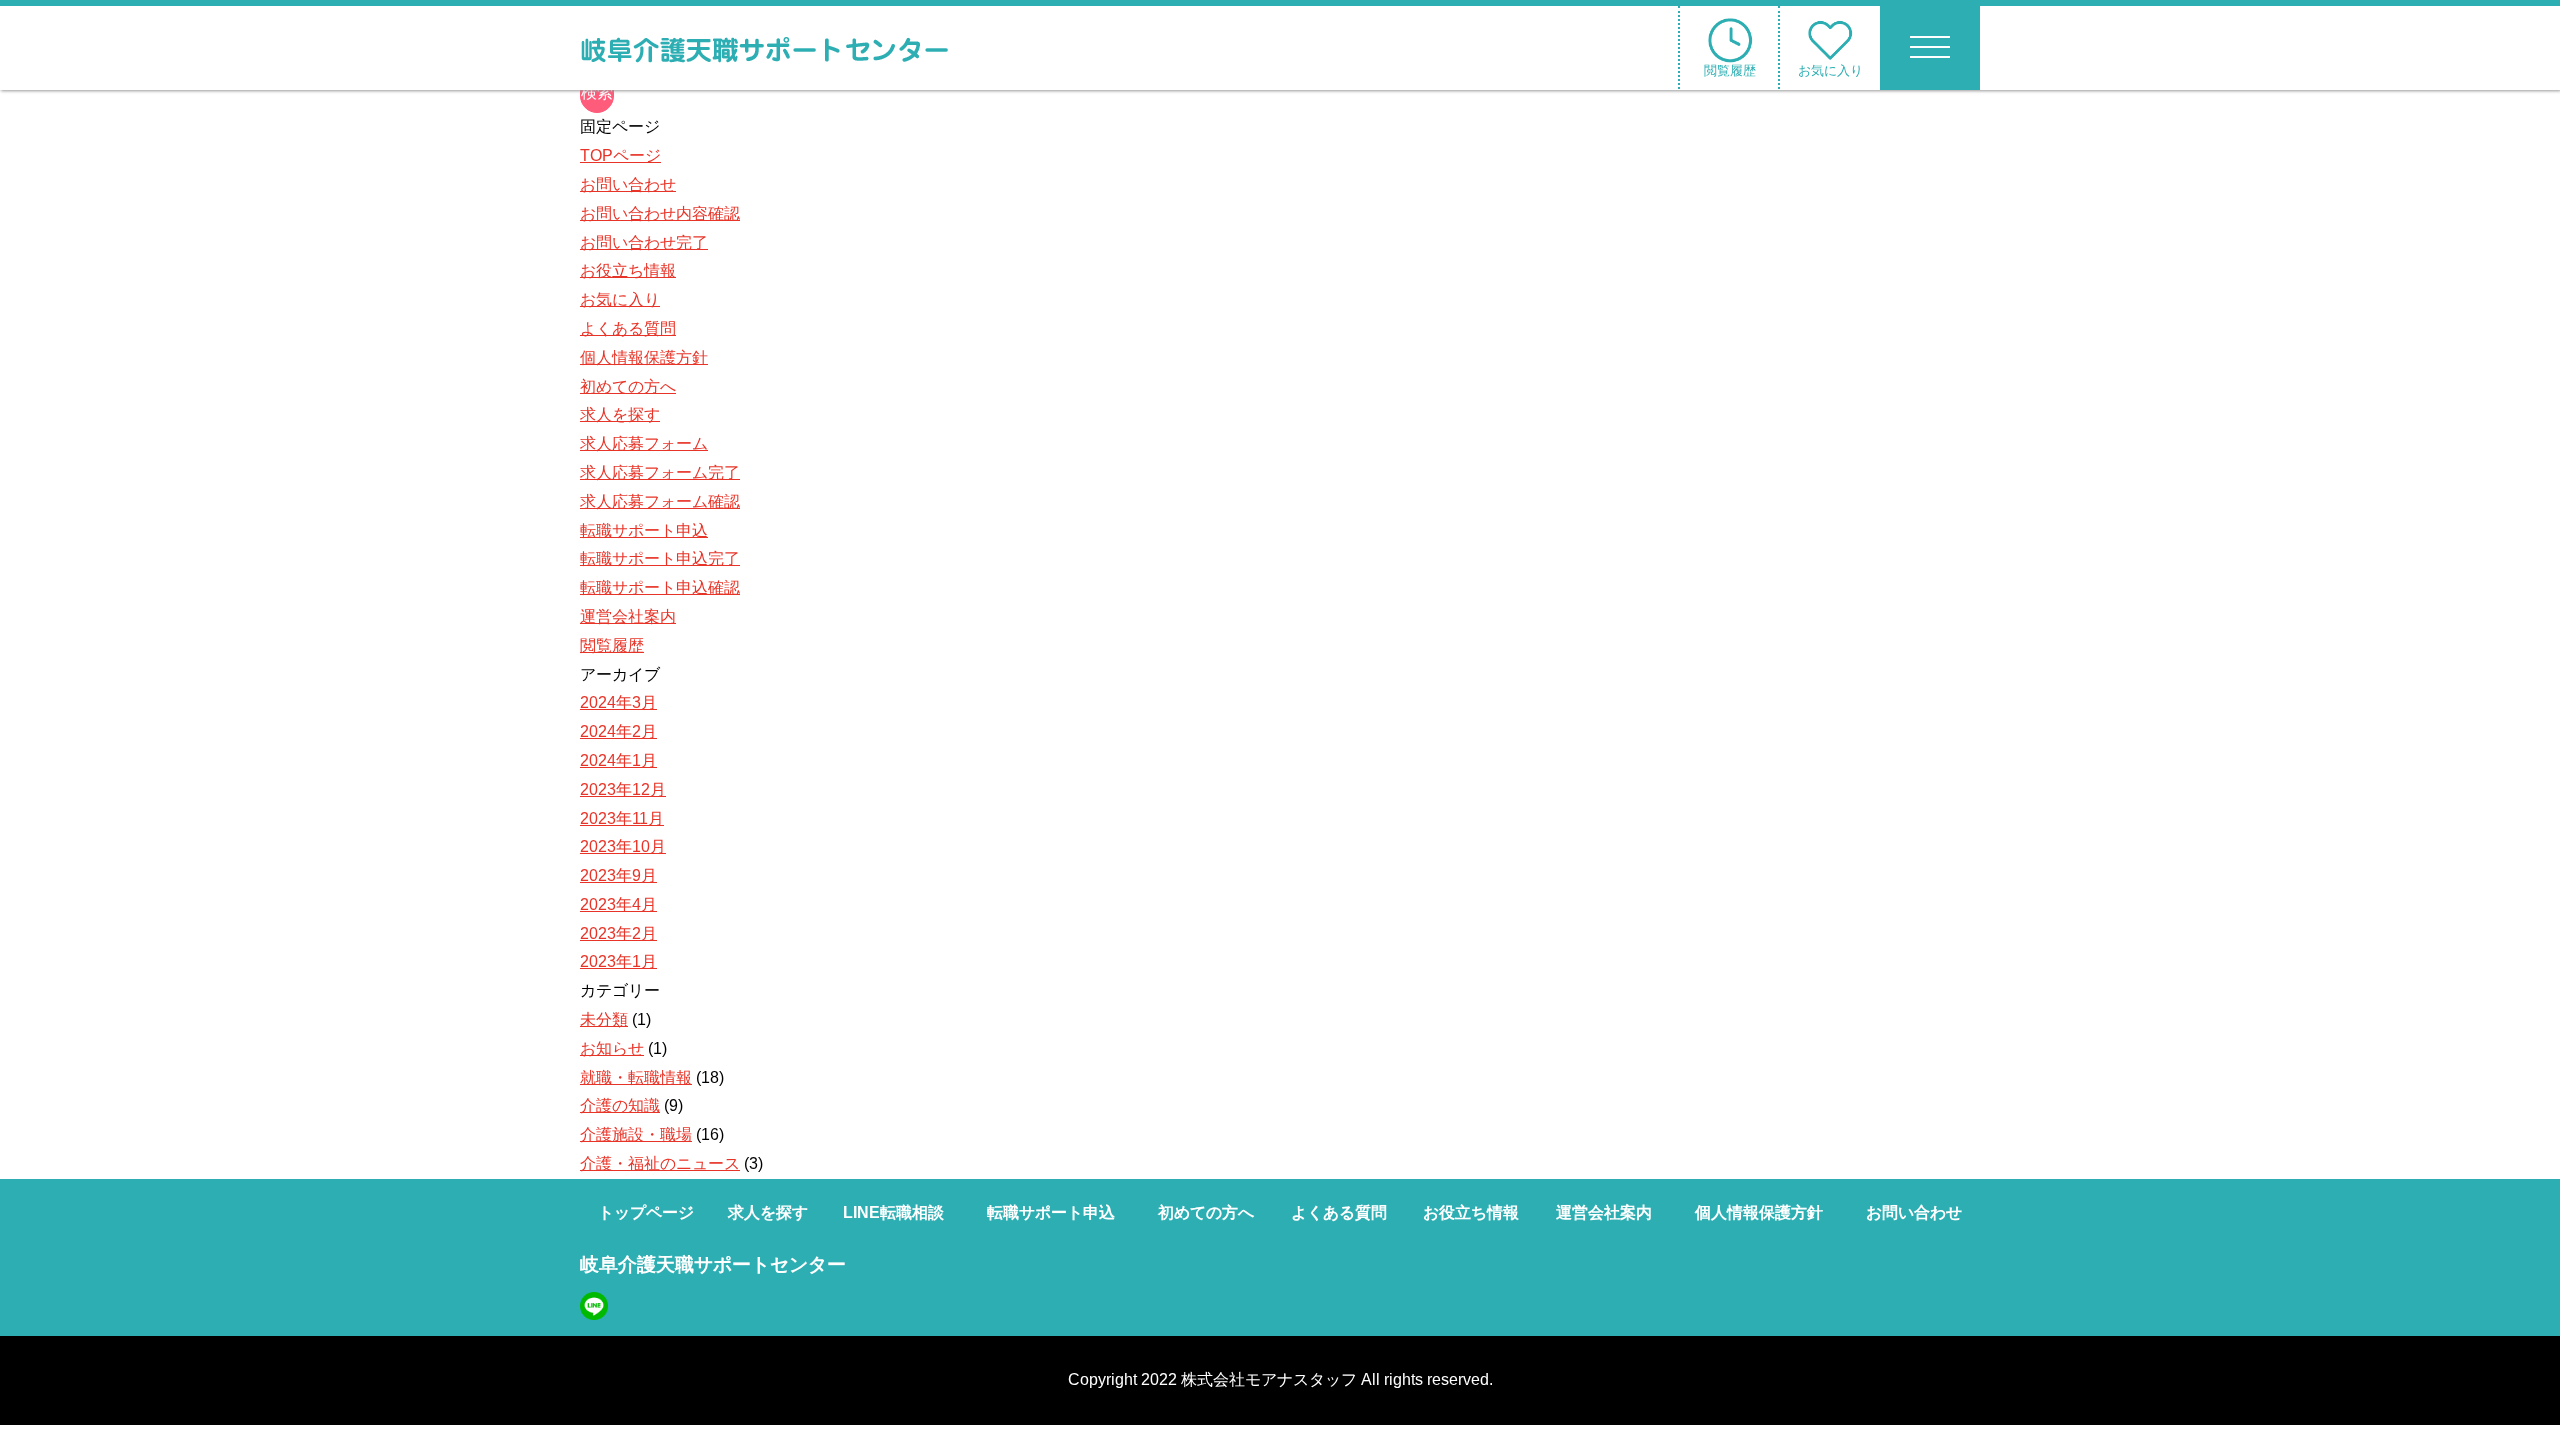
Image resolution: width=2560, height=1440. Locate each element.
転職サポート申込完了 (660, 558)
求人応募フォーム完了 (660, 472)
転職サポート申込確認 (660, 587)
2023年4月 (618, 904)
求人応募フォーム (644, 443)
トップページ (646, 1212)
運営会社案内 (628, 616)
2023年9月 (618, 875)
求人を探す (620, 414)
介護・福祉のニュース (660, 1163)
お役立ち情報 (628, 270)
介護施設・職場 (636, 1134)
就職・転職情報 (636, 1077)
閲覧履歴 (612, 645)
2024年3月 (618, 702)
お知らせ (612, 1048)
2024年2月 (618, 731)
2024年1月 (618, 760)
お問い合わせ (628, 184)
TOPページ (620, 155)
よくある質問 (628, 328)
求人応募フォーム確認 (660, 501)
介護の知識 (620, 1105)
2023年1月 (618, 961)
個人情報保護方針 (644, 357)
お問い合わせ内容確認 (660, 213)
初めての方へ (628, 386)
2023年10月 (623, 846)
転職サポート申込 (644, 530)
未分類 (604, 1019)
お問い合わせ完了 (644, 242)
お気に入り (620, 299)
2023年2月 (618, 933)
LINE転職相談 (893, 1212)
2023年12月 (623, 789)
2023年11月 (622, 818)
